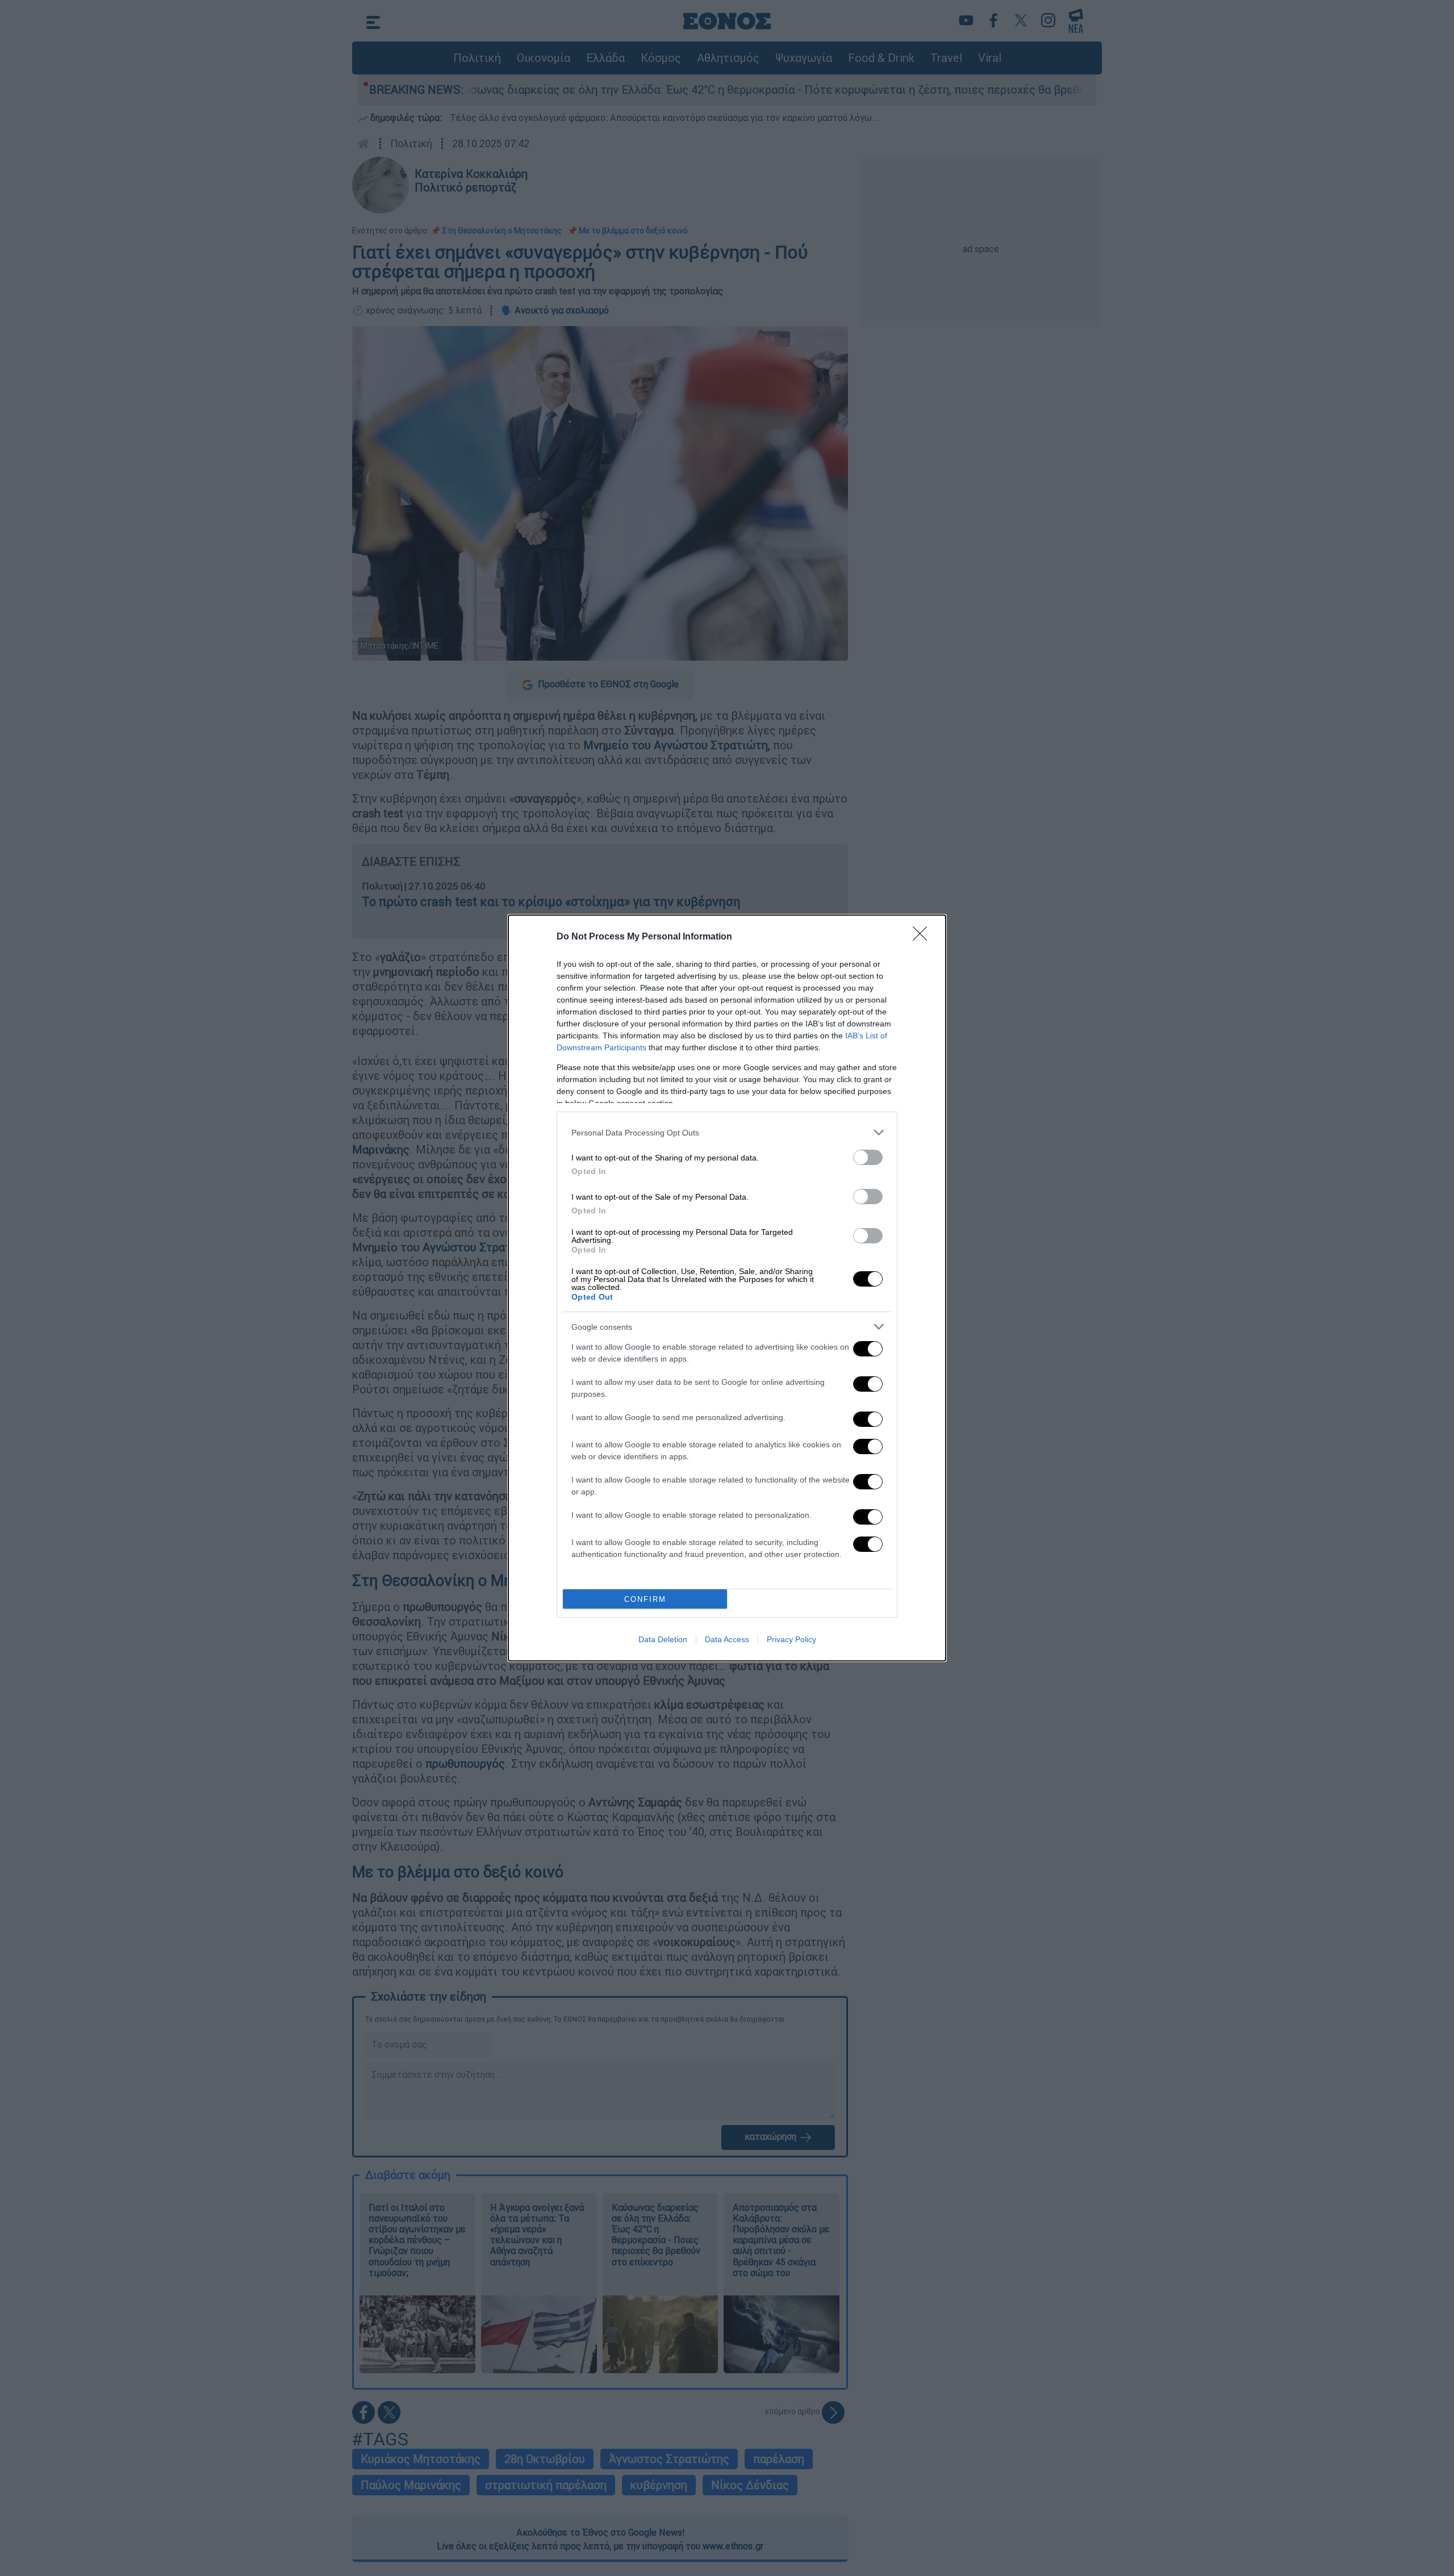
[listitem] (727, 1132)
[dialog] (727, 1288)
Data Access (727, 1639)
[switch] (868, 1157)
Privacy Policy (791, 1639)
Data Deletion (663, 1639)
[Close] (924, 937)
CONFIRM (645, 1599)
